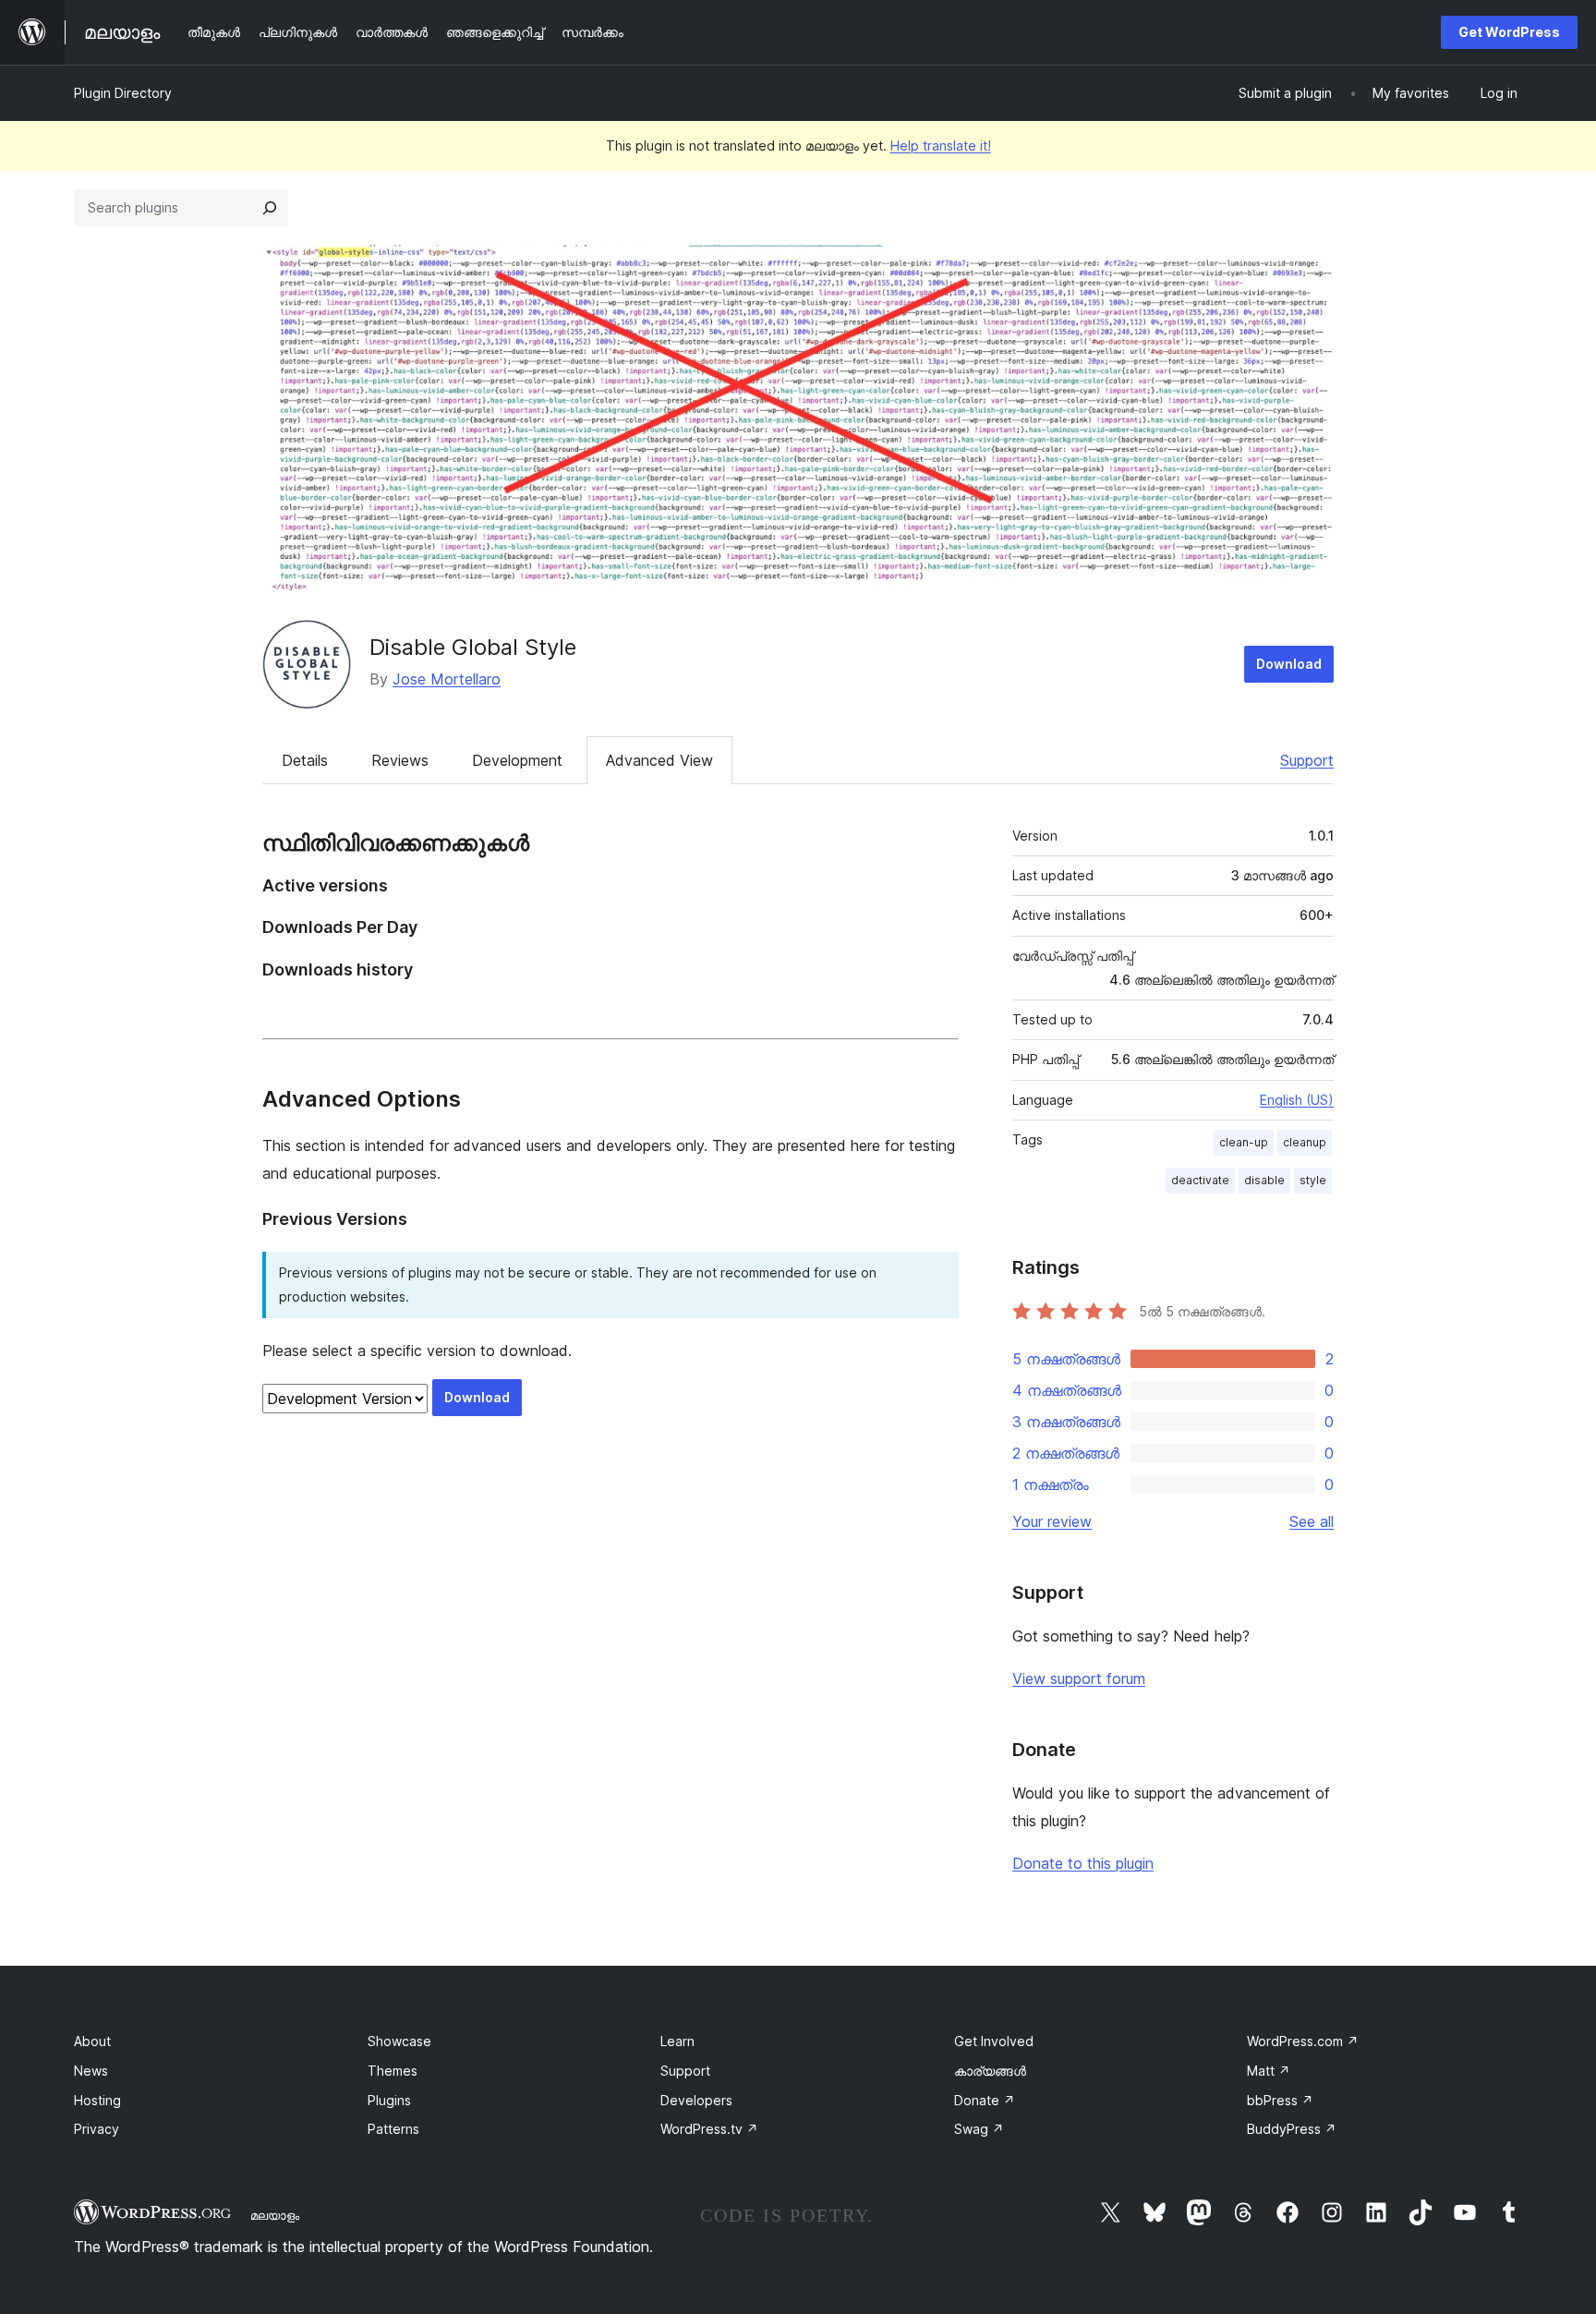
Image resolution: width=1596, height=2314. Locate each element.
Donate (985, 2100)
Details (305, 760)
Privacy (97, 2129)
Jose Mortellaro (447, 679)
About (92, 2041)
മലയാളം (275, 2215)
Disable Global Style (473, 647)
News (91, 2071)
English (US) (1297, 1100)
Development (517, 760)
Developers (696, 2100)
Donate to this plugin (1083, 1863)
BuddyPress (1292, 2129)
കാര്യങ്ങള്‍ (990, 2071)
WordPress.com (1303, 2041)
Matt (1269, 2071)
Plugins (389, 2100)
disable (1264, 1180)
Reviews (400, 760)
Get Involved (994, 2041)
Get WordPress (1509, 32)
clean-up (1244, 1142)
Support (1307, 760)
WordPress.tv (709, 2129)
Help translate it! (941, 145)
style (1313, 1180)
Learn (677, 2041)
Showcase (399, 2041)
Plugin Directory (123, 93)
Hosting (97, 2100)
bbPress (1280, 2100)
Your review (1052, 1521)
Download (1289, 664)
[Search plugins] (270, 208)
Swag (979, 2129)
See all (1312, 1521)
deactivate (1200, 1180)
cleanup (1305, 1142)
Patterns (393, 2129)
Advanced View (659, 760)
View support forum (1079, 1678)
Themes (393, 2071)
